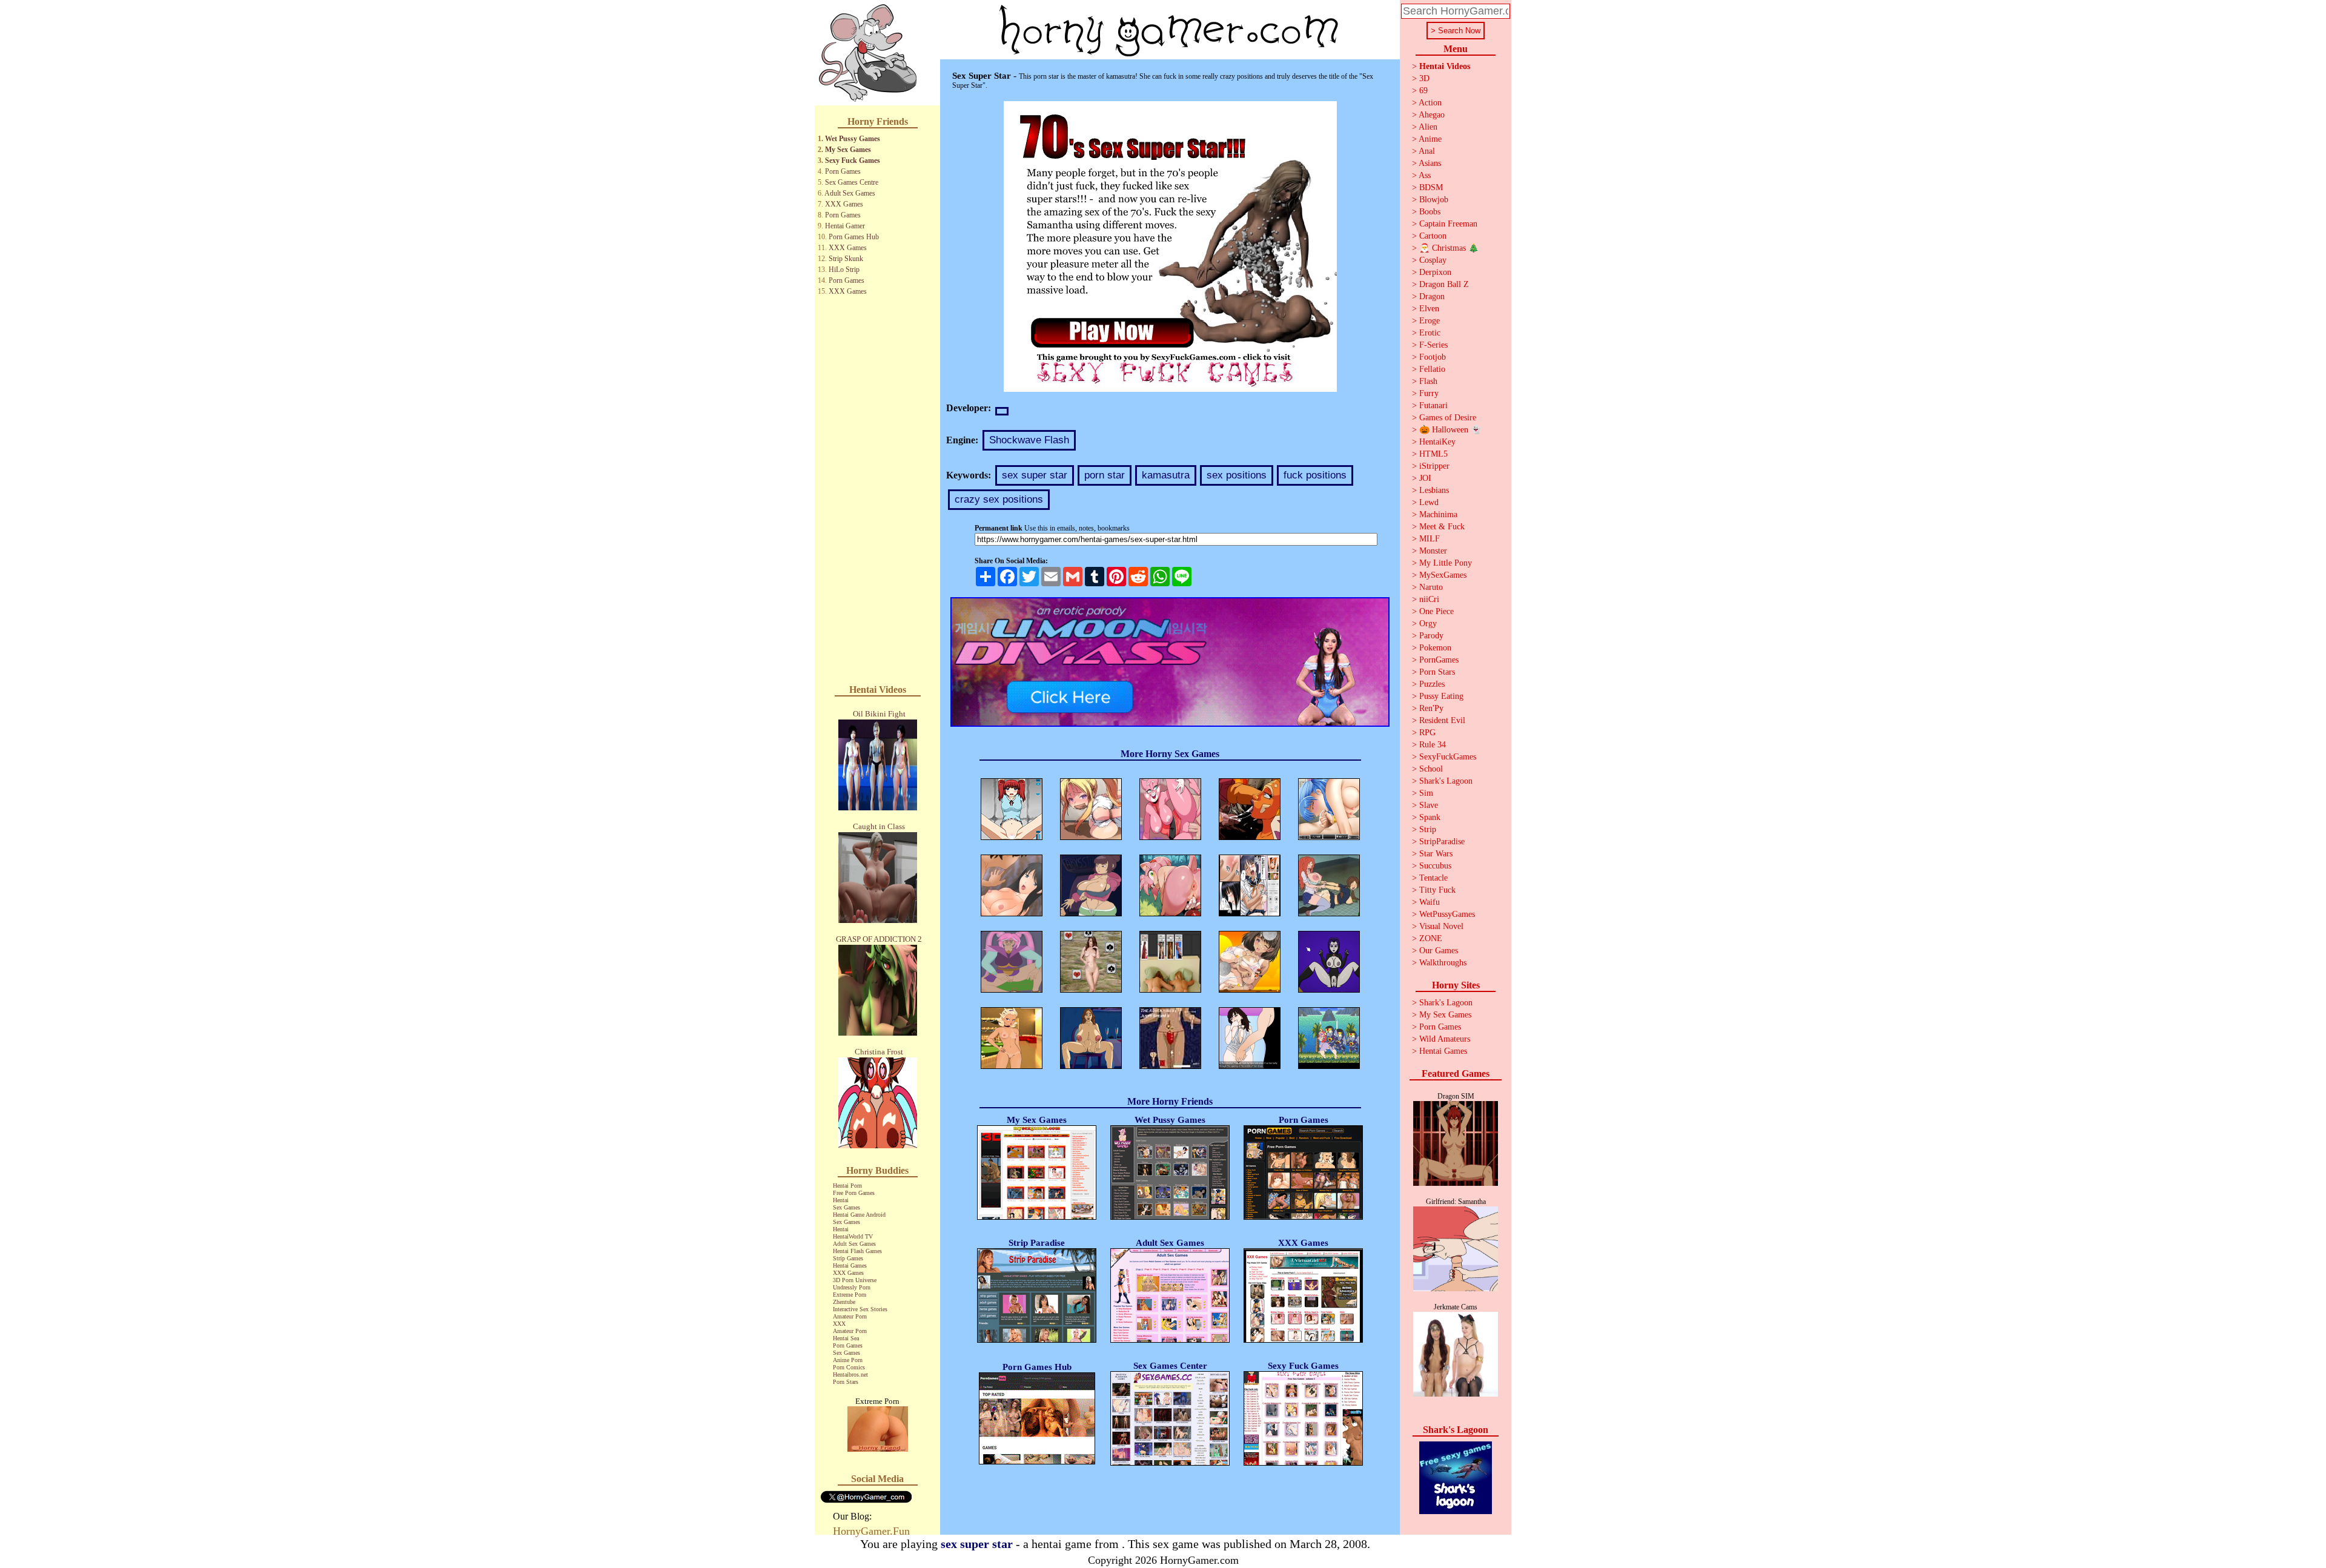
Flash (1428, 381)
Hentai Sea (846, 1338)
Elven (1429, 309)
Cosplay (1433, 260)
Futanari (1433, 405)
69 (1423, 91)
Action (1430, 103)
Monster (1433, 551)
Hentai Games (850, 1265)
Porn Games (843, 171)
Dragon (1432, 296)
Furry (1429, 393)
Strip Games (848, 1258)
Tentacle (1433, 878)
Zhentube (844, 1302)
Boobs (1430, 212)
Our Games (1439, 951)
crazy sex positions (999, 499)
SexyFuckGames (1448, 757)
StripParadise (1442, 842)
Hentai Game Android (859, 1215)
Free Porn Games (854, 1193)
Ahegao (1432, 115)
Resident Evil (1442, 720)
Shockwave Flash (1029, 440)
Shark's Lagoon (1446, 781)
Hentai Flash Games (857, 1251)
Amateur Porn (850, 1316)
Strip (1428, 829)
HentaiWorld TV (853, 1236)
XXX (839, 1324)
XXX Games (844, 204)
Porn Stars (846, 1382)
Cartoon (1433, 236)
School (1431, 769)
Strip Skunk (846, 259)
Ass (1425, 175)
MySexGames (1443, 575)
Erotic (1430, 333)
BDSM (1431, 187)
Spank (1430, 817)
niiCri (1429, 599)
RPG (1427, 733)
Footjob (1433, 357)
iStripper (1434, 466)
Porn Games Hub (854, 237)
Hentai (841, 1200)
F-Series (1433, 345)
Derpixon (1435, 272)
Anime (1430, 139)
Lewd (1429, 502)
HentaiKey (1437, 442)
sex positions (1237, 475)
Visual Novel (1441, 926)
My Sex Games (848, 150)
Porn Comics (849, 1367)
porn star (1105, 475)
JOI (1425, 478)
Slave (1429, 805)
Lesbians (1434, 490)
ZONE (1431, 938)
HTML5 (1433, 454)
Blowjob (1434, 200)
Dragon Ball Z (1444, 284)
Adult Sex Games (850, 193)
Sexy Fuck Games (853, 160)
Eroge (1430, 321)
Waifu (1430, 902)
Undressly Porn (852, 1287)
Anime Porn (848, 1360)
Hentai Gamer (845, 226)
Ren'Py (1431, 708)
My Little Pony (1446, 563)
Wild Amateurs (1445, 1039)
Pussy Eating (1441, 696)
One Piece (1436, 611)
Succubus (1435, 866)
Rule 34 (1433, 745)
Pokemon (1435, 648)
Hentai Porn (847, 1186)
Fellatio (1432, 369)
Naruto (1431, 587)
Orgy (1428, 624)
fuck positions (1315, 475)
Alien (1428, 127)
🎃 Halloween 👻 (1450, 430)
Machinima (1438, 514)
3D (1424, 78)
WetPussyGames (1447, 914)
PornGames (1439, 660)
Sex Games (847, 1207)
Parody (1431, 636)
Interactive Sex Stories (860, 1309)
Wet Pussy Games (853, 139)
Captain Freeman (1448, 224)
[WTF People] (878, 1448)
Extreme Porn (850, 1295)
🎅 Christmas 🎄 (1449, 248)
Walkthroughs (1443, 963)
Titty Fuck (1437, 890)
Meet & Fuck (1442, 527)
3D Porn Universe (855, 1280)
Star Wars (1436, 854)
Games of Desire (1448, 418)
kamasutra (1166, 475)
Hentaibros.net (850, 1374)
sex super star (1035, 475)
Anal (1427, 151)
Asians (1430, 163)
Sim (1426, 793)
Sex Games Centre (852, 182)
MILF (1430, 539)
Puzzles (1432, 684)
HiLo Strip (844, 270)
